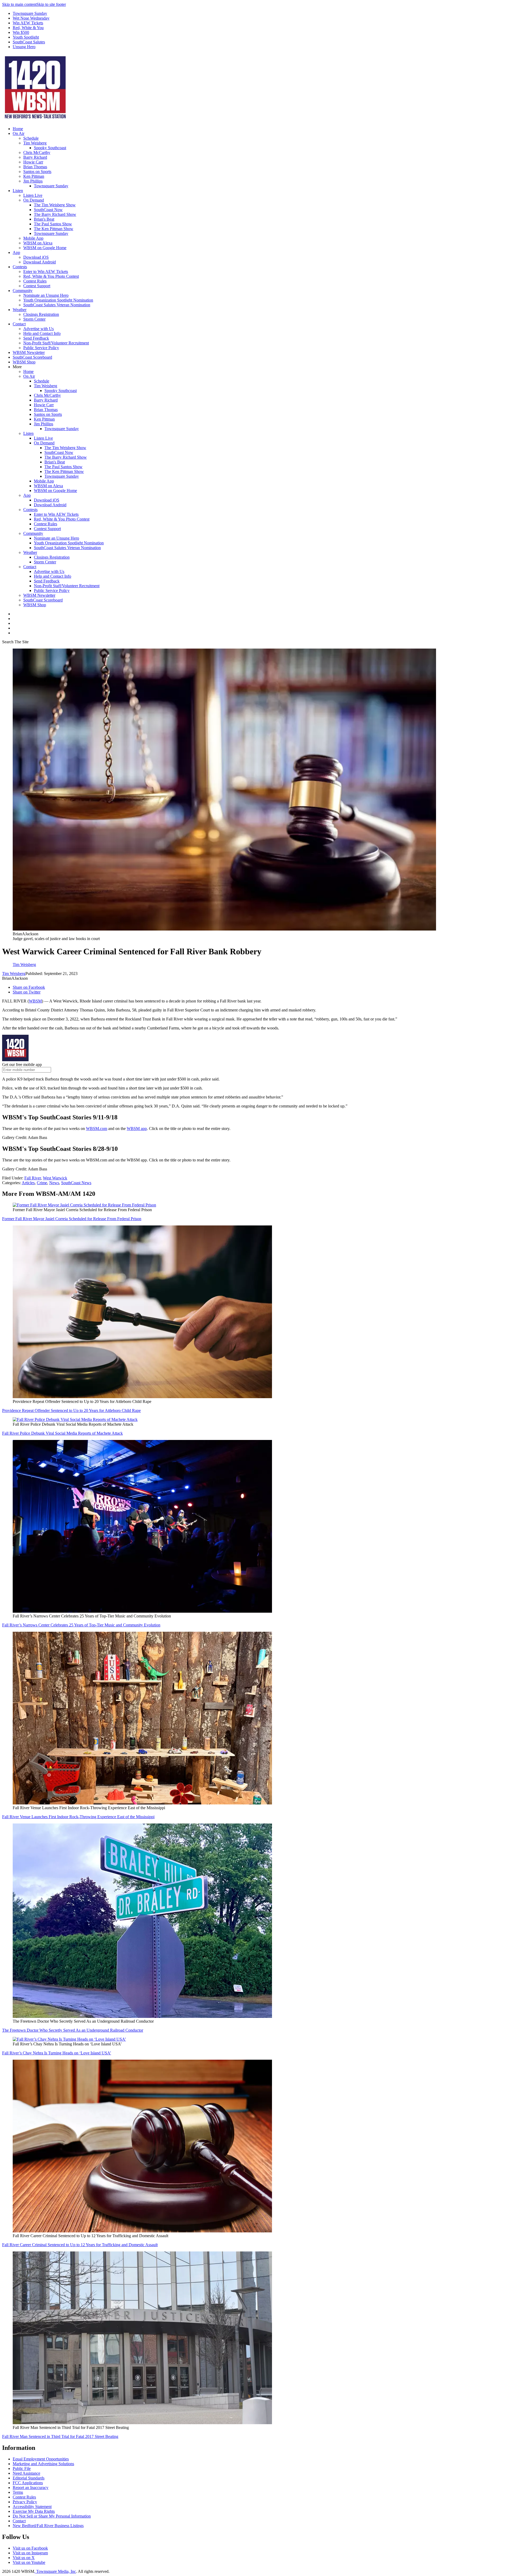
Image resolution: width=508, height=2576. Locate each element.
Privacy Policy (25, 2502)
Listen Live (33, 195)
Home (18, 129)
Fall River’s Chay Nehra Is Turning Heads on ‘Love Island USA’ (57, 2053)
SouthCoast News (76, 1183)
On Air (19, 133)
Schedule (31, 138)
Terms (18, 2492)
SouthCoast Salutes (29, 42)
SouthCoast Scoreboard (32, 357)
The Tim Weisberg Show (55, 205)
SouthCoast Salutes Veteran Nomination (57, 305)
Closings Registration (41, 314)
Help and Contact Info (42, 333)
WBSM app (137, 1129)
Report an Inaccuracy (31, 2488)
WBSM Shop (24, 362)
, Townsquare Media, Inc (55, 2571)
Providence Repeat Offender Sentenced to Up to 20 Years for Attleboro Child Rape (71, 1410)
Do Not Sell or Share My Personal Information (52, 2516)
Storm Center (34, 319)
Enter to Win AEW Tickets (46, 272)
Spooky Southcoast (50, 148)
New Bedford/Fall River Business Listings (48, 2526)
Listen (18, 191)
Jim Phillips (33, 181)
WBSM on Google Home (45, 248)
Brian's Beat (44, 219)
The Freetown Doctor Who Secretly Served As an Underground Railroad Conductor (73, 2030)
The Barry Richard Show (55, 214)
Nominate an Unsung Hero (46, 295)
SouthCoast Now (48, 210)
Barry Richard (35, 157)
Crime (42, 1183)
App (16, 252)
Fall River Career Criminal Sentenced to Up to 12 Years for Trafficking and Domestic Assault (80, 2245)
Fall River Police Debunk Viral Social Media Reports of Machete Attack (62, 1433)
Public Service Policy (41, 348)
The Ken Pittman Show (54, 229)
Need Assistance (26, 2473)
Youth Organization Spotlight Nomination (58, 300)
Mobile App (33, 238)
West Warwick (55, 1178)
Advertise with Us (38, 329)
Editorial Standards (29, 2478)
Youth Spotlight (26, 37)
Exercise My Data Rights (34, 2511)
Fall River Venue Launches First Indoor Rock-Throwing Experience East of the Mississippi (78, 1817)
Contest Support (37, 286)
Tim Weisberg (35, 143)
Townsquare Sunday (30, 13)
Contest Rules (35, 281)
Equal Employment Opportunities (41, 2459)
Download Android (40, 262)
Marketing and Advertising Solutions (43, 2464)
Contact (19, 324)
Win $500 (21, 32)
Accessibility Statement (32, 2507)
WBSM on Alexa (38, 243)
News (54, 1183)
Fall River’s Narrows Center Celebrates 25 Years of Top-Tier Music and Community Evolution (81, 1625)
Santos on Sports (37, 172)
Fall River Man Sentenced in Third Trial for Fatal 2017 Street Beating (60, 2436)
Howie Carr (33, 162)
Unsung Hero (24, 47)
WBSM (35, 1001)
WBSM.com (97, 1129)
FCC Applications (28, 2483)
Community (23, 291)
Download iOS (36, 257)
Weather (20, 310)
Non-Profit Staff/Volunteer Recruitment (56, 343)
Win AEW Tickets (28, 23)
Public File (22, 2468)
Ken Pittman (34, 176)
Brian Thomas (35, 167)
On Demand (34, 200)
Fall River (33, 1178)
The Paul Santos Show (53, 224)
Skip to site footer (51, 4)
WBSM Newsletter (29, 352)
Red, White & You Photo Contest (51, 276)
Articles (28, 1183)
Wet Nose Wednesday (31, 18)
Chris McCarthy (37, 152)
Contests (20, 267)
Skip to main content (19, 4)
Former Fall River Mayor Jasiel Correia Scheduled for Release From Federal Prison (72, 1219)
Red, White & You (28, 28)
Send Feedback (36, 338)
